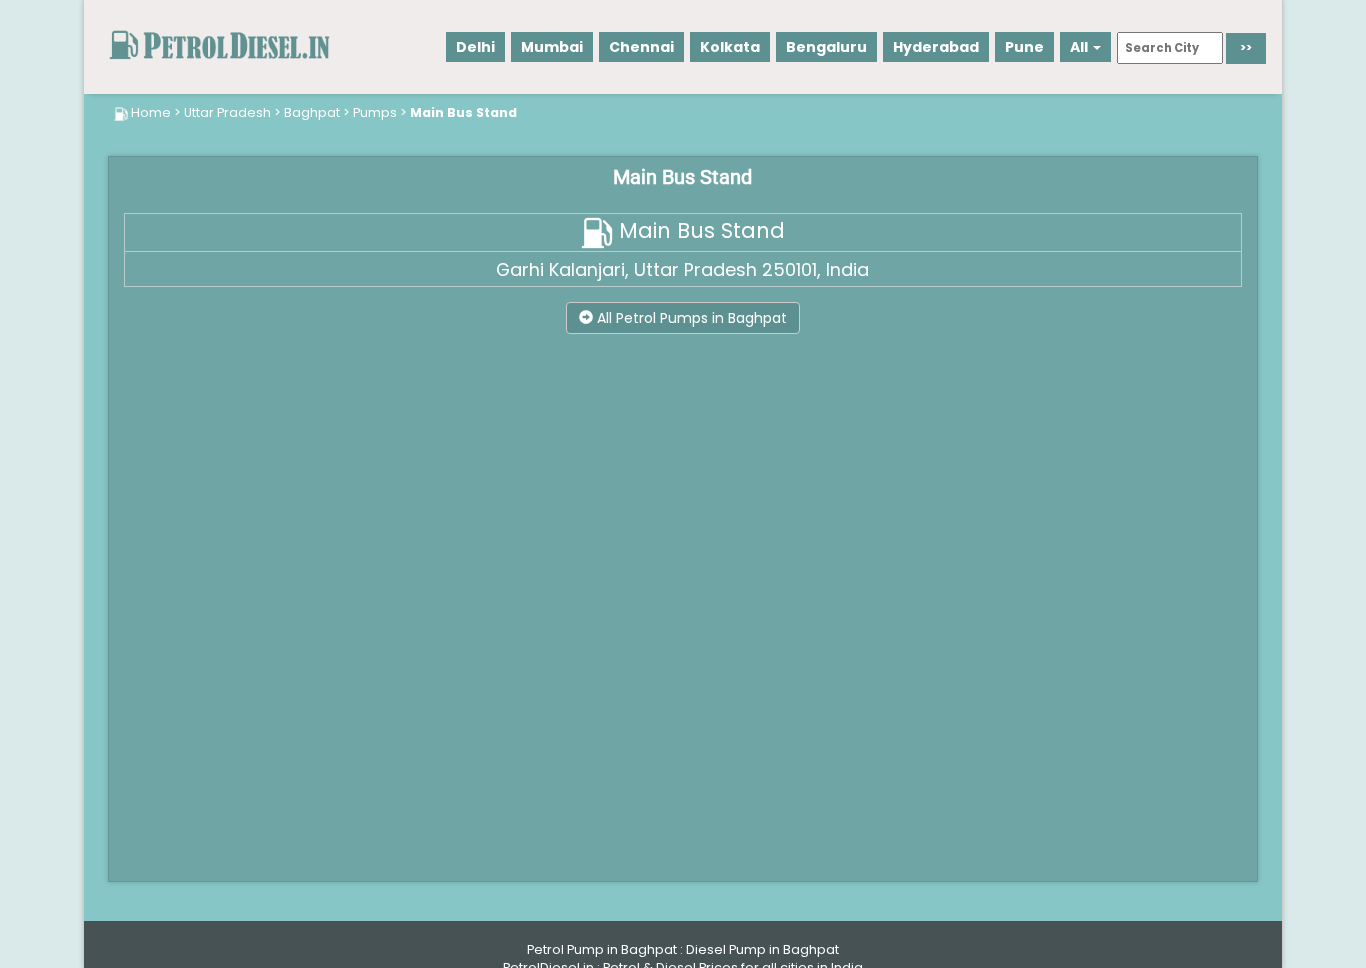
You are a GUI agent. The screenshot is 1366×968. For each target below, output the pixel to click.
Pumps (375, 112)
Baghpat (312, 112)
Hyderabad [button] (936, 47)
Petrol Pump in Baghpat (602, 949)
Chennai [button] (641, 47)
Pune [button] (1024, 47)
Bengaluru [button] (826, 47)
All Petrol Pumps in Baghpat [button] (690, 318)
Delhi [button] (475, 47)
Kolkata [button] (730, 47)
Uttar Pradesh (227, 112)
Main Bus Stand (463, 112)
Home (151, 112)
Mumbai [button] (552, 47)
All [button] (1080, 47)
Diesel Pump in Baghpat (762, 949)
